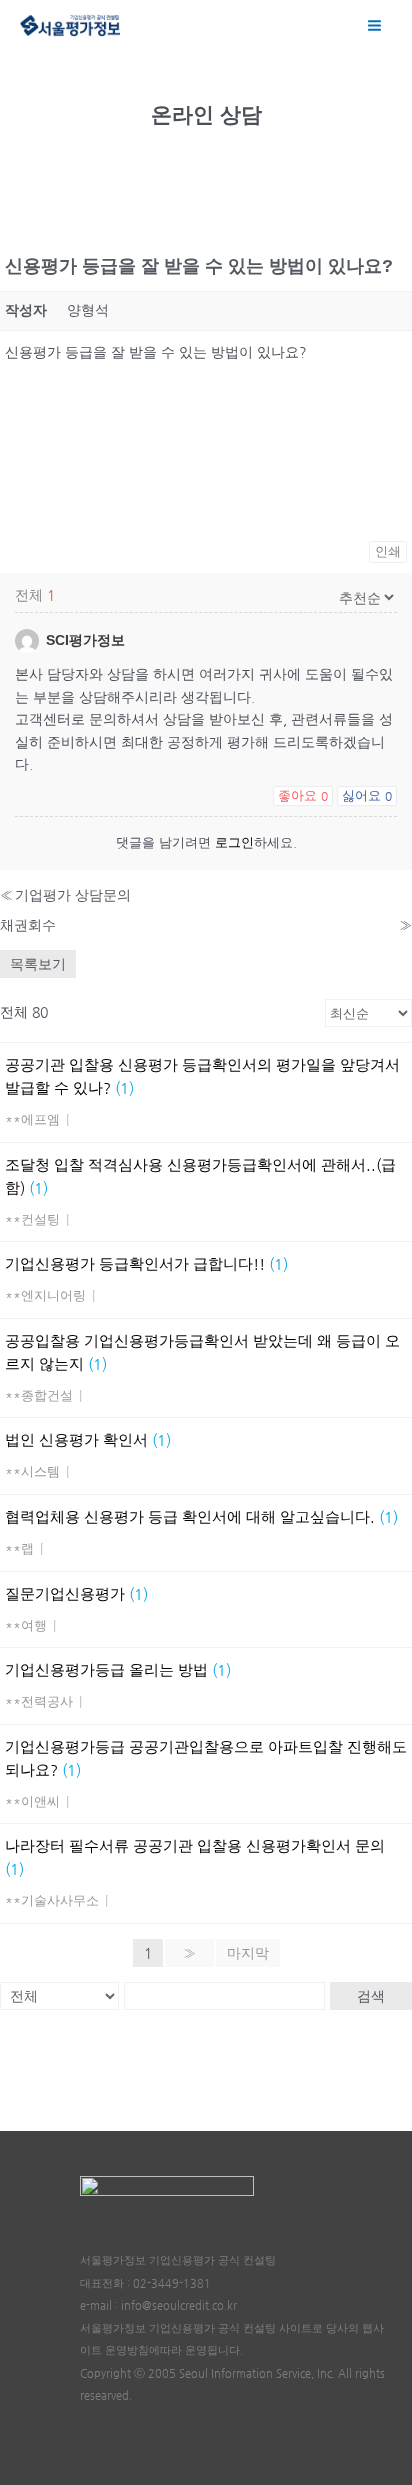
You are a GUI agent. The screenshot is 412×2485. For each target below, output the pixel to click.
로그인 (234, 842)
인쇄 (388, 551)
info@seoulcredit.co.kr (179, 2305)
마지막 (248, 1953)
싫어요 (367, 795)
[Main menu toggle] (375, 25)
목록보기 (38, 964)
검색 (371, 1996)
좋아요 (303, 795)
